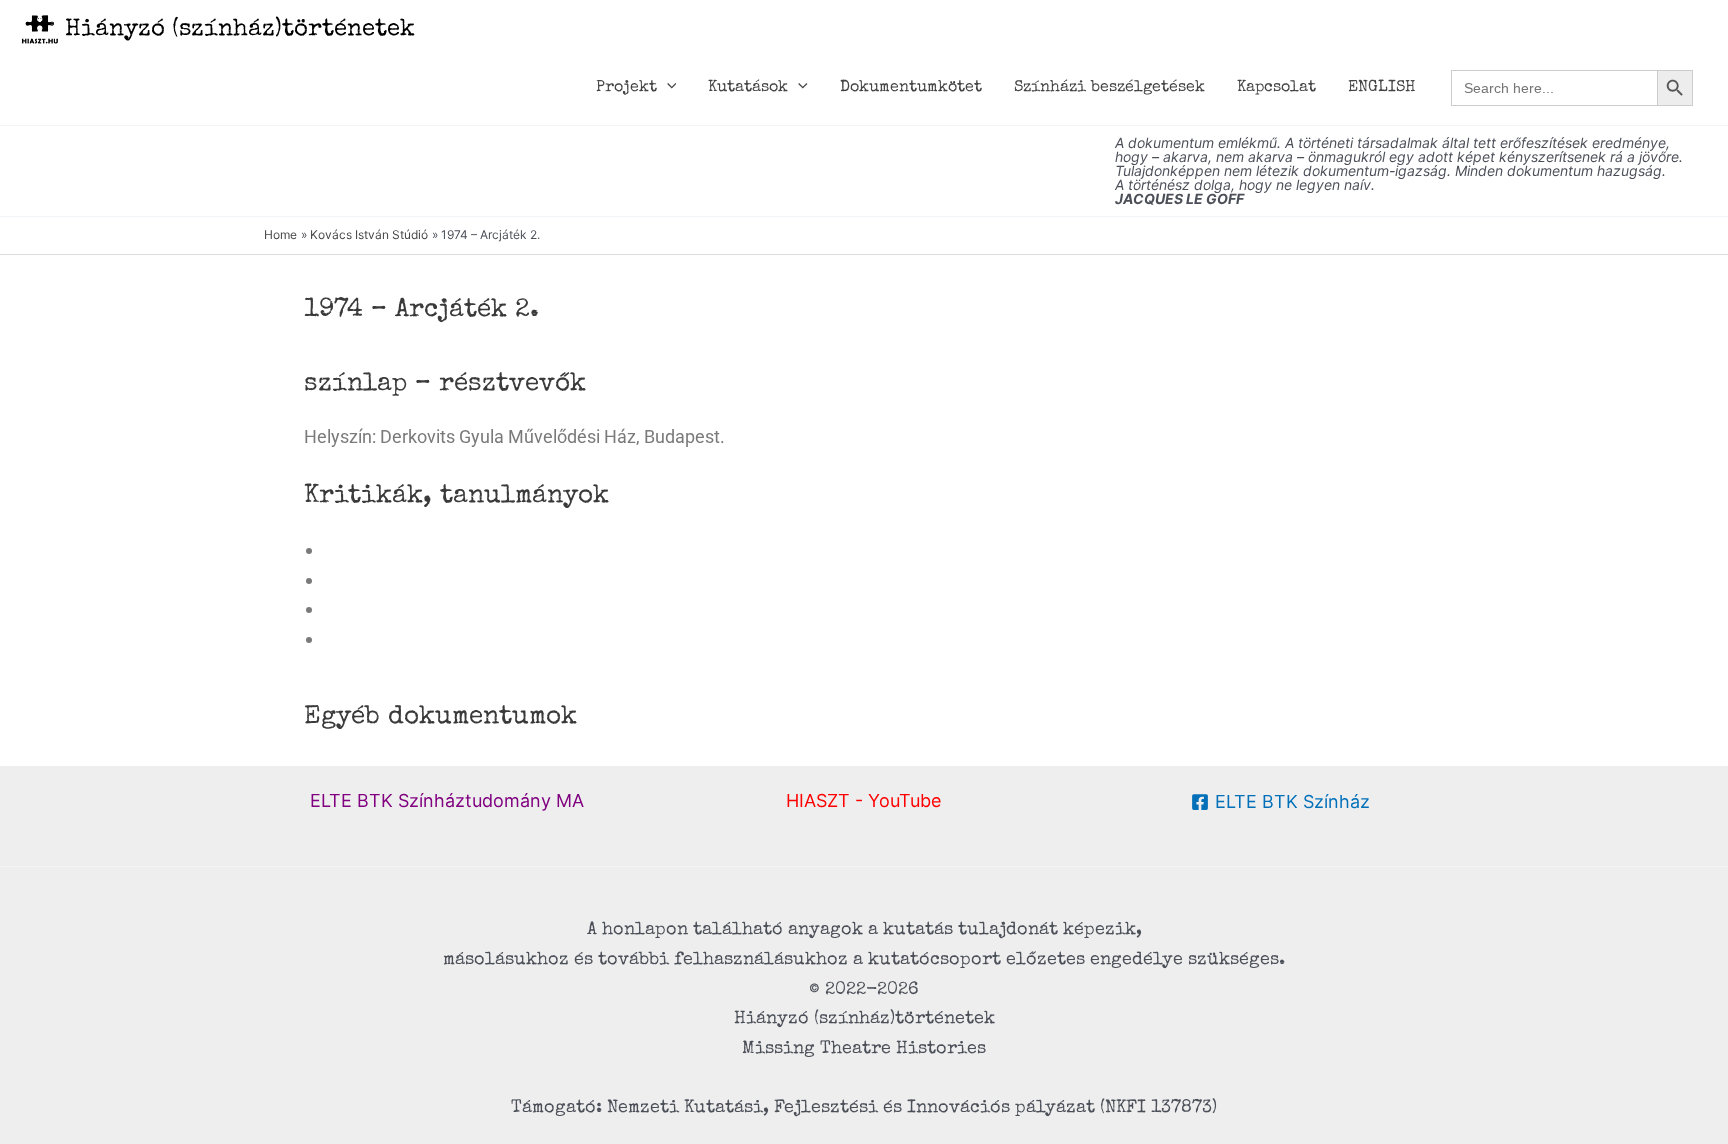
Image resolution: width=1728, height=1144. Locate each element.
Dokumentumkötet (911, 88)
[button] (667, 88)
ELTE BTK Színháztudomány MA (447, 800)
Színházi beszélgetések (1109, 88)
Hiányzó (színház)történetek (240, 30)
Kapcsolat (1276, 88)
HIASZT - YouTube (863, 800)
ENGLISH (1381, 88)
